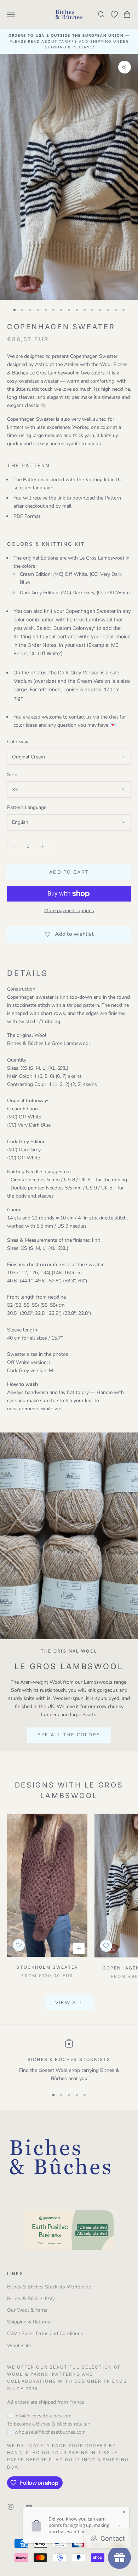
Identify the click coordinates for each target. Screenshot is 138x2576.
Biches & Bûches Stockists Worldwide (49, 2287)
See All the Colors (69, 1735)
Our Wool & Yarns (27, 2310)
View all (69, 2003)
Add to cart (69, 872)
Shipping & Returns (29, 2322)
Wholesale (19, 2345)
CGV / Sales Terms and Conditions (45, 2333)
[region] (69, 2061)
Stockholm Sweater (47, 1967)
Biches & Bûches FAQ (31, 2299)
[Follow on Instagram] (11, 2507)
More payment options (69, 911)
